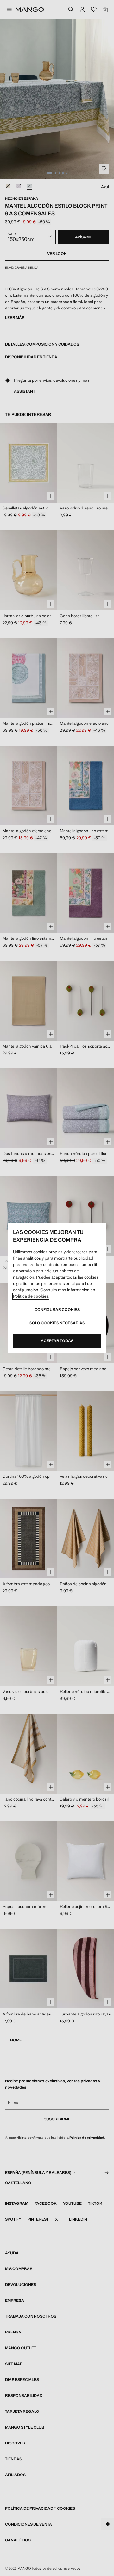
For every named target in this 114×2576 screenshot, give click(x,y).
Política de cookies (31, 1296)
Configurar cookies (57, 1310)
